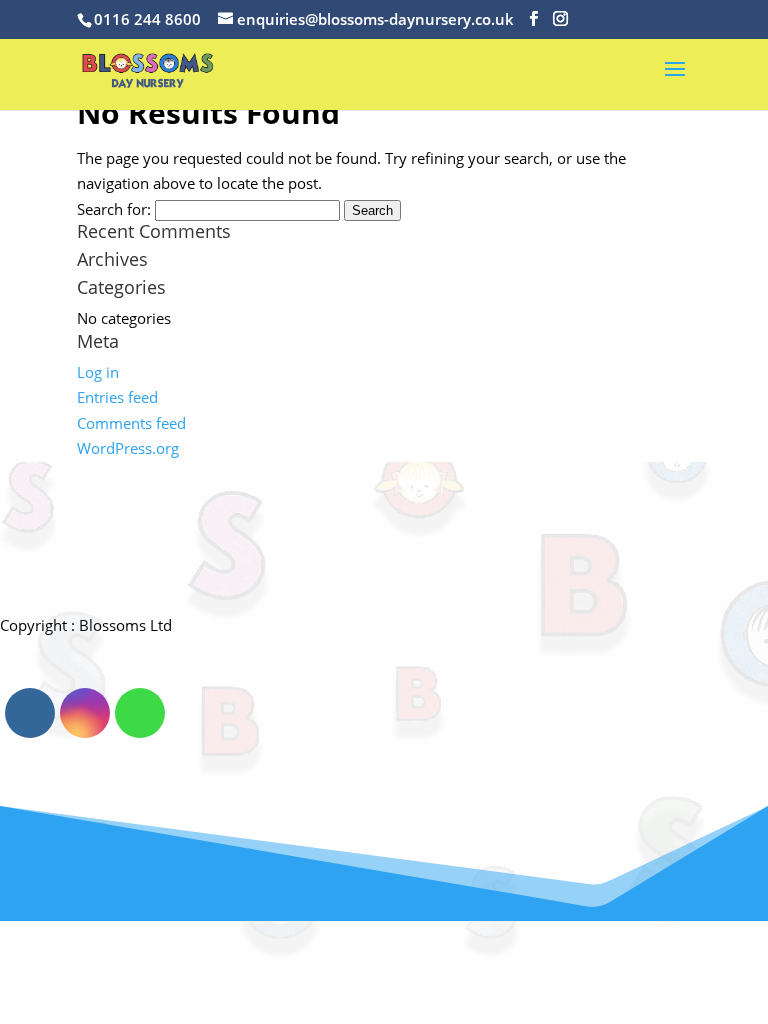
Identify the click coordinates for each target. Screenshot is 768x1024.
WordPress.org (128, 448)
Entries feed (117, 397)
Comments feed (131, 423)
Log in (98, 372)
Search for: (114, 209)
